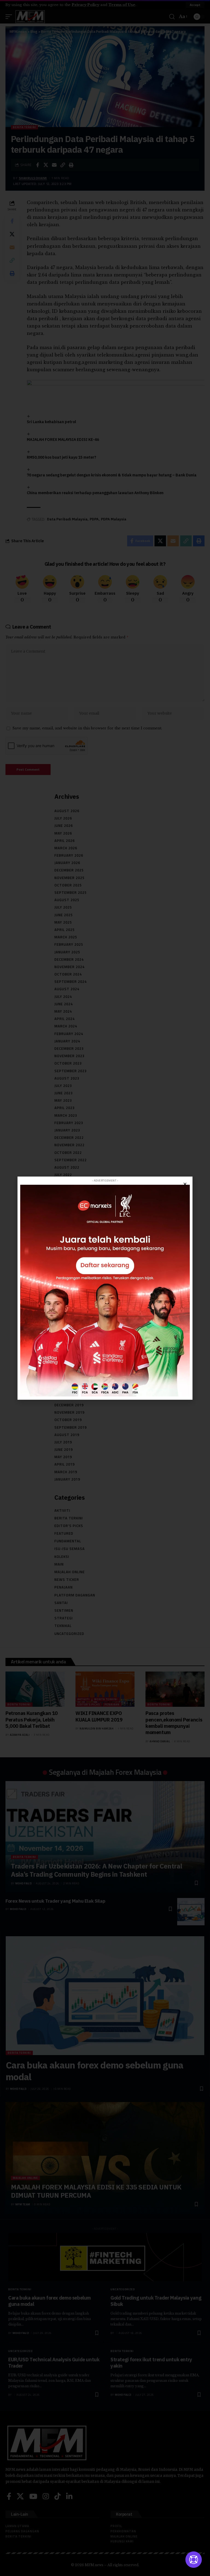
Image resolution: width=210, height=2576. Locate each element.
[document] (105, 1288)
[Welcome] (194, 2560)
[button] (185, 1184)
